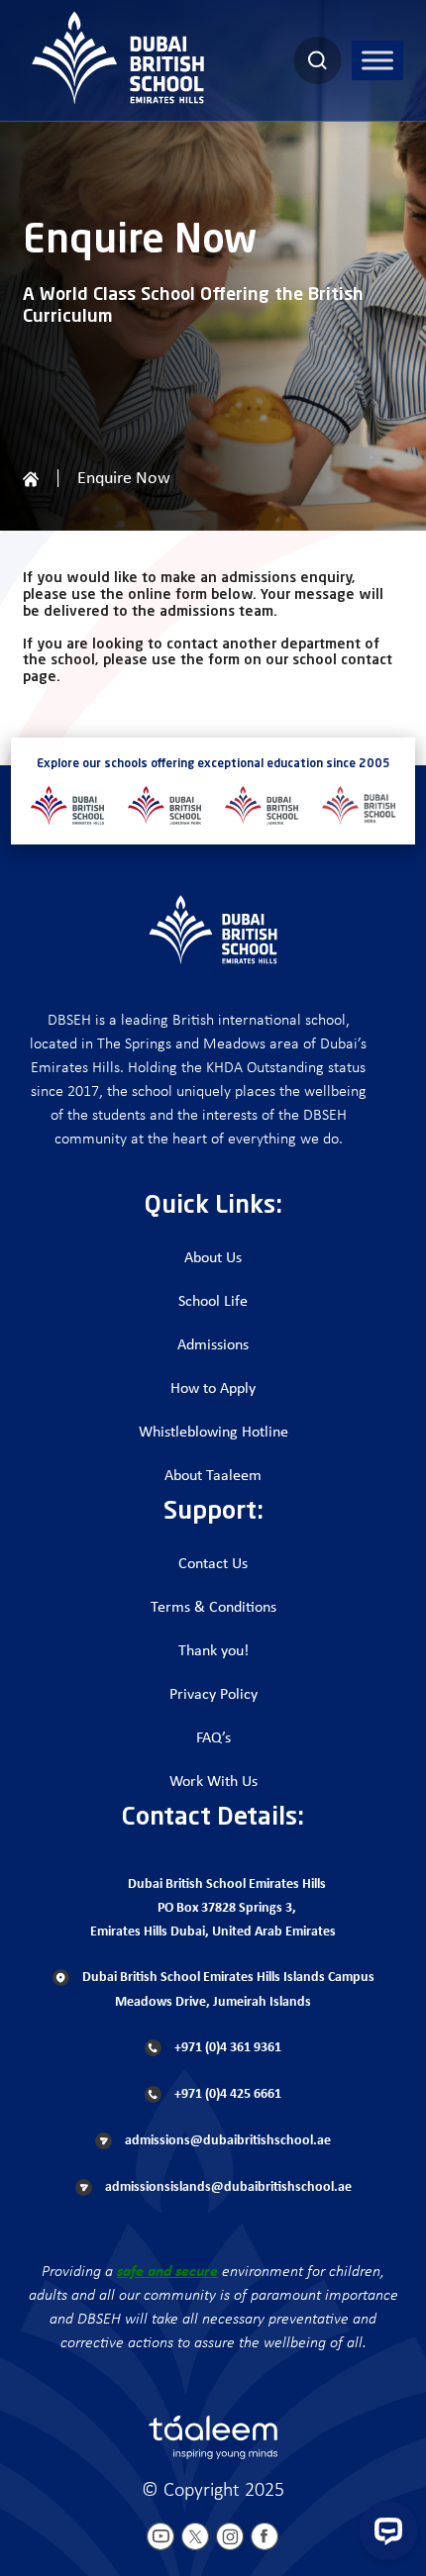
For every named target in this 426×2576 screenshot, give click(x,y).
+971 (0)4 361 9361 (226, 2048)
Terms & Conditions (213, 1608)
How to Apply (213, 1389)
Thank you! (213, 1651)
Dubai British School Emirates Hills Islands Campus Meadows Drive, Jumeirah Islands (227, 1990)
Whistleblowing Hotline (213, 1433)
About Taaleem (213, 1476)
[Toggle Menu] (377, 60)
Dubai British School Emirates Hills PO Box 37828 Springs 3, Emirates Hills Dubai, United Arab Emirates (213, 1908)
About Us (213, 1258)
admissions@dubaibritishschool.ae (226, 2141)
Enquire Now (124, 479)
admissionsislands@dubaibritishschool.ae (227, 2187)
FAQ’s (213, 1738)
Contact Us (213, 1564)
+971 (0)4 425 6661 (226, 2094)
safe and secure (167, 2272)
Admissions (213, 1345)
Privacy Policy (213, 1695)
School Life (213, 1302)
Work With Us (213, 1782)
